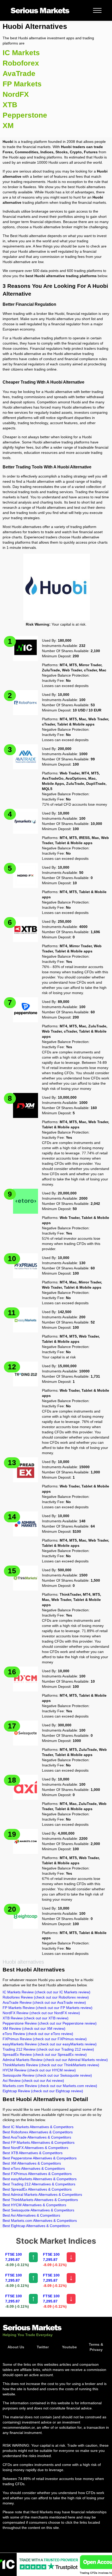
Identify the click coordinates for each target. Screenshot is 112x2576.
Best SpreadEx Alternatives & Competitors (37, 2189)
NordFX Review (41, 2013)
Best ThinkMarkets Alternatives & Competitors (40, 2200)
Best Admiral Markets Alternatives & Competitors (42, 2195)
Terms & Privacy (96, 2347)
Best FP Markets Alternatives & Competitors (39, 2142)
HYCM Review (39, 2070)
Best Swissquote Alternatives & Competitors (38, 2210)
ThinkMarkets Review (51, 2065)
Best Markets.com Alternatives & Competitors (40, 2221)
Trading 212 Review (48, 2049)
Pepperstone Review (50, 2023)
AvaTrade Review (44, 2002)
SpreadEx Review (45, 2055)
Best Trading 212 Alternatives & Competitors (39, 2184)
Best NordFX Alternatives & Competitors (35, 2148)
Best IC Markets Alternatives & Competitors (38, 2127)
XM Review (34, 2028)
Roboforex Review (46, 1997)
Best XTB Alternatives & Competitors (33, 2153)
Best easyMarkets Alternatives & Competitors (40, 2179)
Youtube (69, 2347)
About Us (16, 2347)
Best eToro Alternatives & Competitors (34, 2168)
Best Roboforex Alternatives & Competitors (38, 2132)
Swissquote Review (47, 2075)
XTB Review (36, 2018)
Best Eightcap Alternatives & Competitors (36, 2226)
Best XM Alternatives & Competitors (32, 2163)
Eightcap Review (43, 2091)
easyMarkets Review (50, 2044)
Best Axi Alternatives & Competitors (31, 2215)
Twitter (43, 2347)
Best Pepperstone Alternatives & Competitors (40, 2158)
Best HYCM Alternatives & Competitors (34, 2205)
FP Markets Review (48, 2008)
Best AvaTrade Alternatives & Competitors (37, 2137)
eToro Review (38, 2034)
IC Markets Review (46, 1992)
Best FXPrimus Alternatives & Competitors (37, 2174)
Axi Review (33, 2081)
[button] (97, 10)
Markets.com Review (50, 2086)
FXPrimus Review (45, 2039)
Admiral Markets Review (55, 2060)
